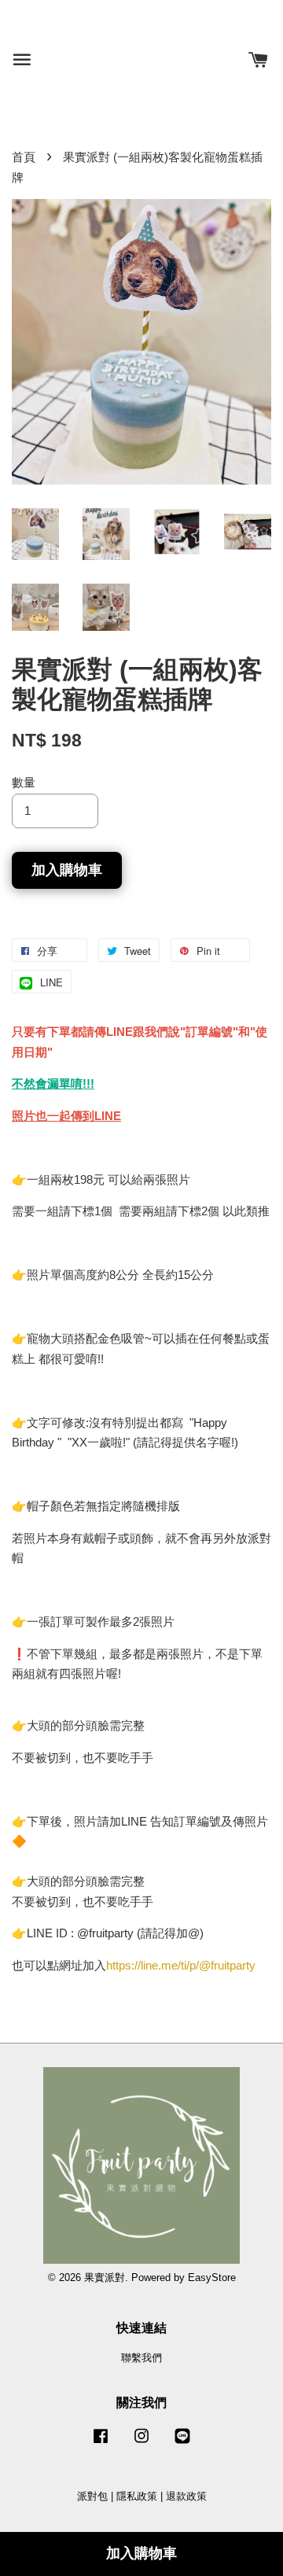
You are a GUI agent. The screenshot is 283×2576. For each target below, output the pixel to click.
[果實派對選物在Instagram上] (141, 2443)
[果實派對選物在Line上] (182, 2443)
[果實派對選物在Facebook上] (101, 2443)
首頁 (24, 157)
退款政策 (186, 2496)
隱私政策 (137, 2496)
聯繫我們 (141, 2358)
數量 (24, 782)
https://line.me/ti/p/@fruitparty (181, 1965)
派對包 (92, 2496)
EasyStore (212, 2277)
